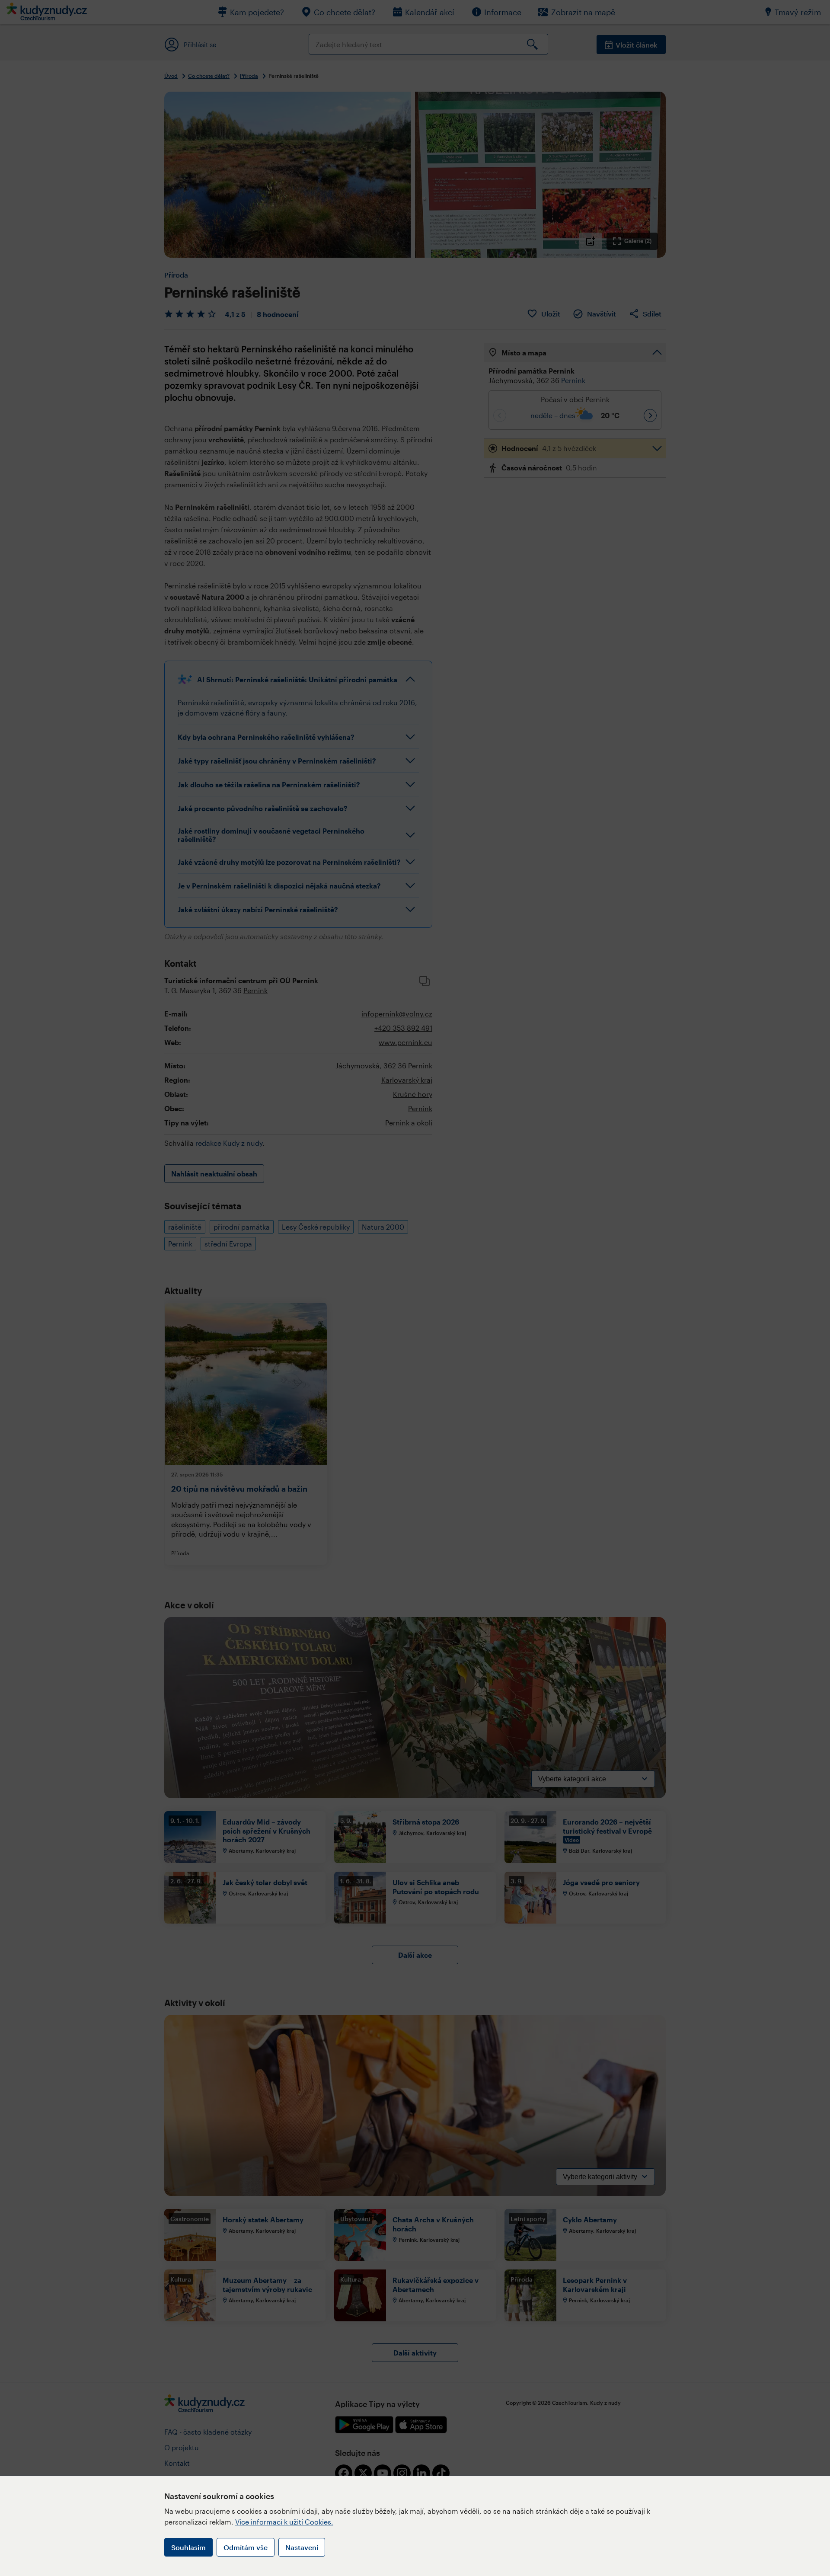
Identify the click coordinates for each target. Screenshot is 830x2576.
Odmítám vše (246, 2547)
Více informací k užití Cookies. (284, 2522)
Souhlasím (188, 2547)
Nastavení (302, 2547)
